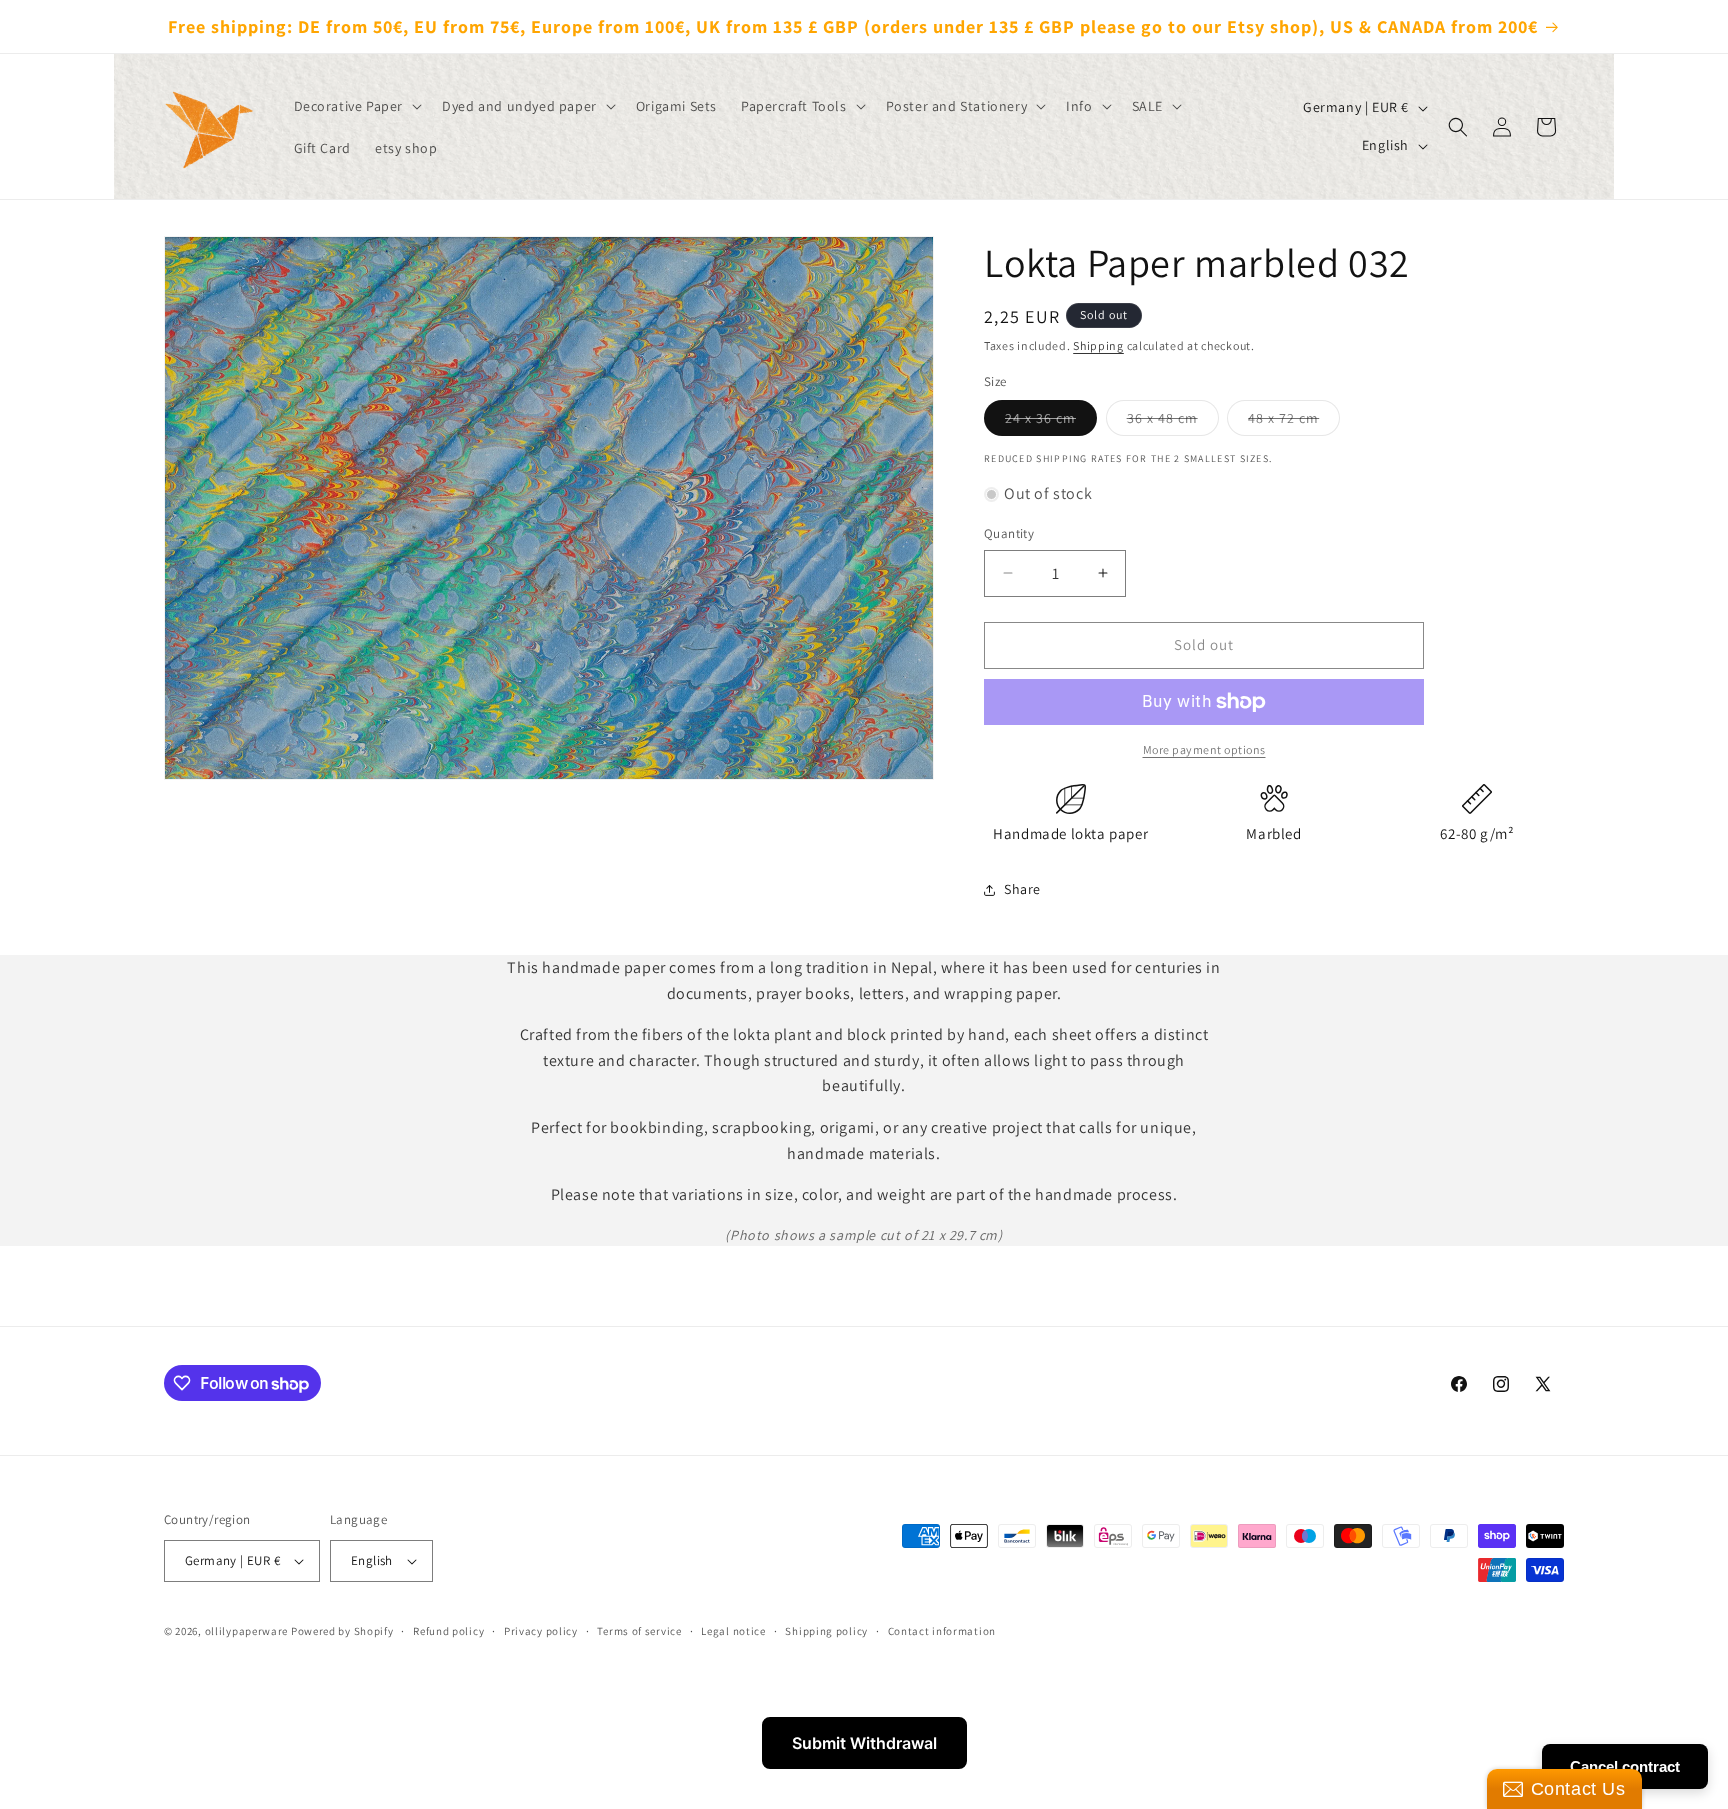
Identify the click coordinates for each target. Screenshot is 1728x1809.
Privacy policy (541, 1631)
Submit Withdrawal (864, 1743)
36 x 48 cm (1173, 422)
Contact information (942, 1631)
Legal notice (733, 1631)
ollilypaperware (247, 1631)
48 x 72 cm (1294, 422)
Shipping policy (826, 1631)
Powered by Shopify (342, 1631)
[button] (356, 106)
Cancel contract (1625, 1766)
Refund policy (448, 1631)
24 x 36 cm (1051, 422)
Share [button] (1022, 889)
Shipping (1098, 345)
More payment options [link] (1204, 749)
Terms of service (639, 1631)
